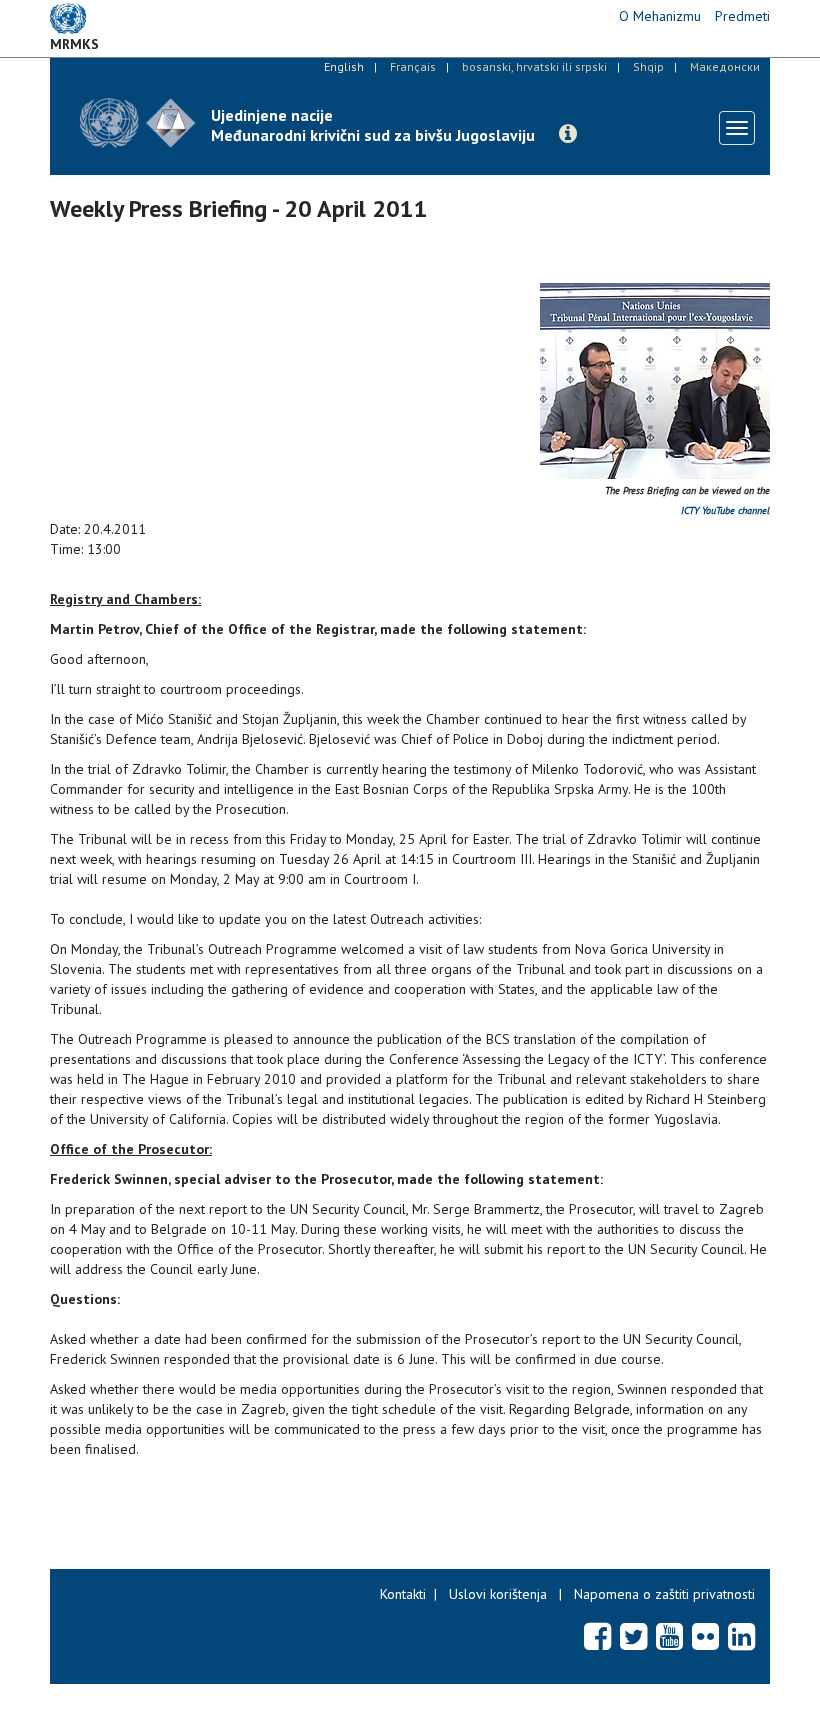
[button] (568, 134)
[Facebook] (597, 1636)
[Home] (138, 122)
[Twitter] (633, 1636)
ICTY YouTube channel (725, 510)
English (344, 66)
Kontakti (403, 1594)
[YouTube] (669, 1636)
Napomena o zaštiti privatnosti (664, 1594)
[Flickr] (705, 1636)
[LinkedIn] (741, 1636)
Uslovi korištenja (498, 1594)
